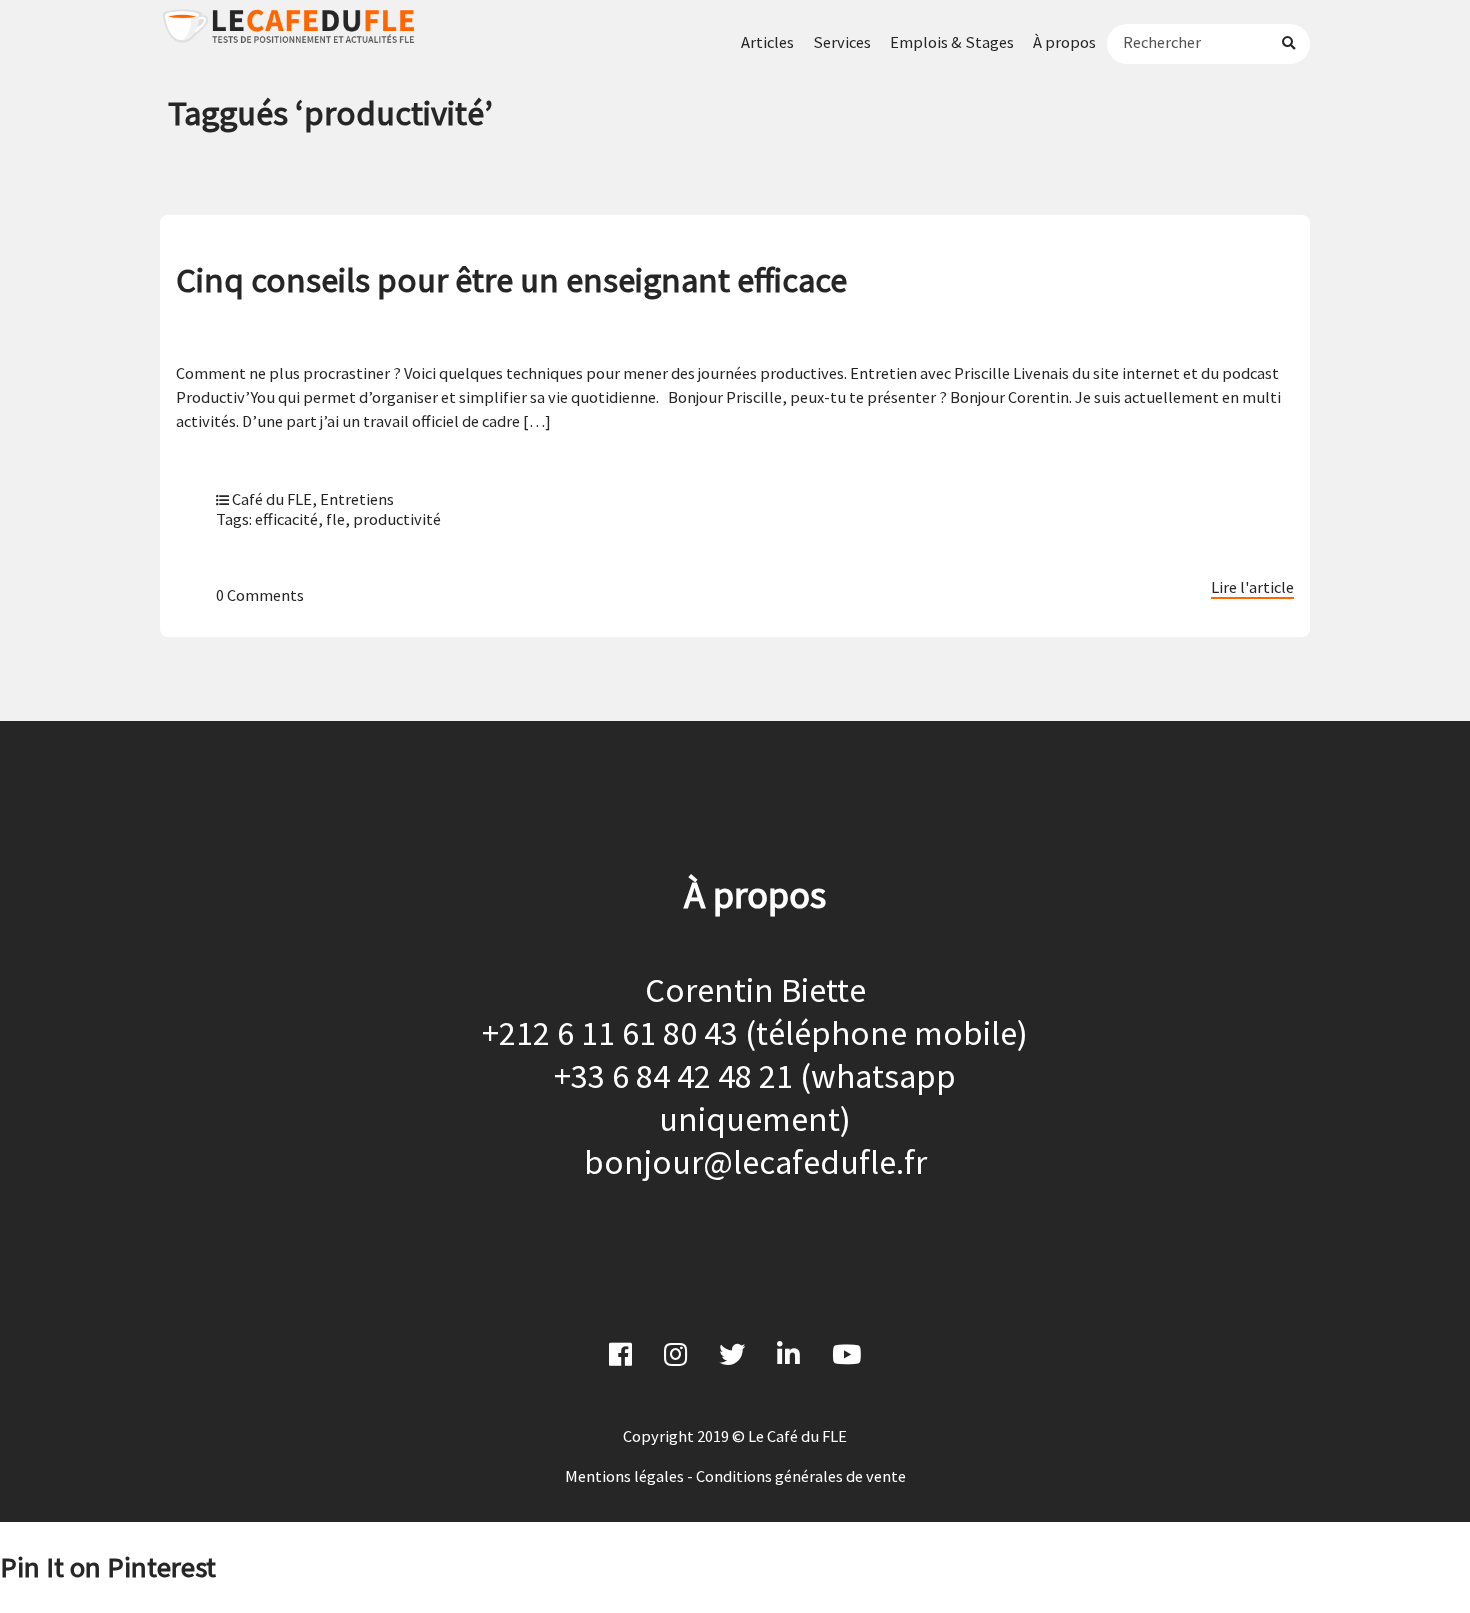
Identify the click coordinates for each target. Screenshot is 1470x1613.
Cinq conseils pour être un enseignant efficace (511, 279)
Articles (767, 42)
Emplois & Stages (952, 42)
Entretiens (357, 499)
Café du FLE (272, 499)
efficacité (286, 519)
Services (842, 42)
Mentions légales (624, 1476)
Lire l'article (1252, 587)
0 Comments (260, 595)
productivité (397, 519)
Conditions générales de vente (801, 1476)
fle (335, 519)
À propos (1064, 42)
